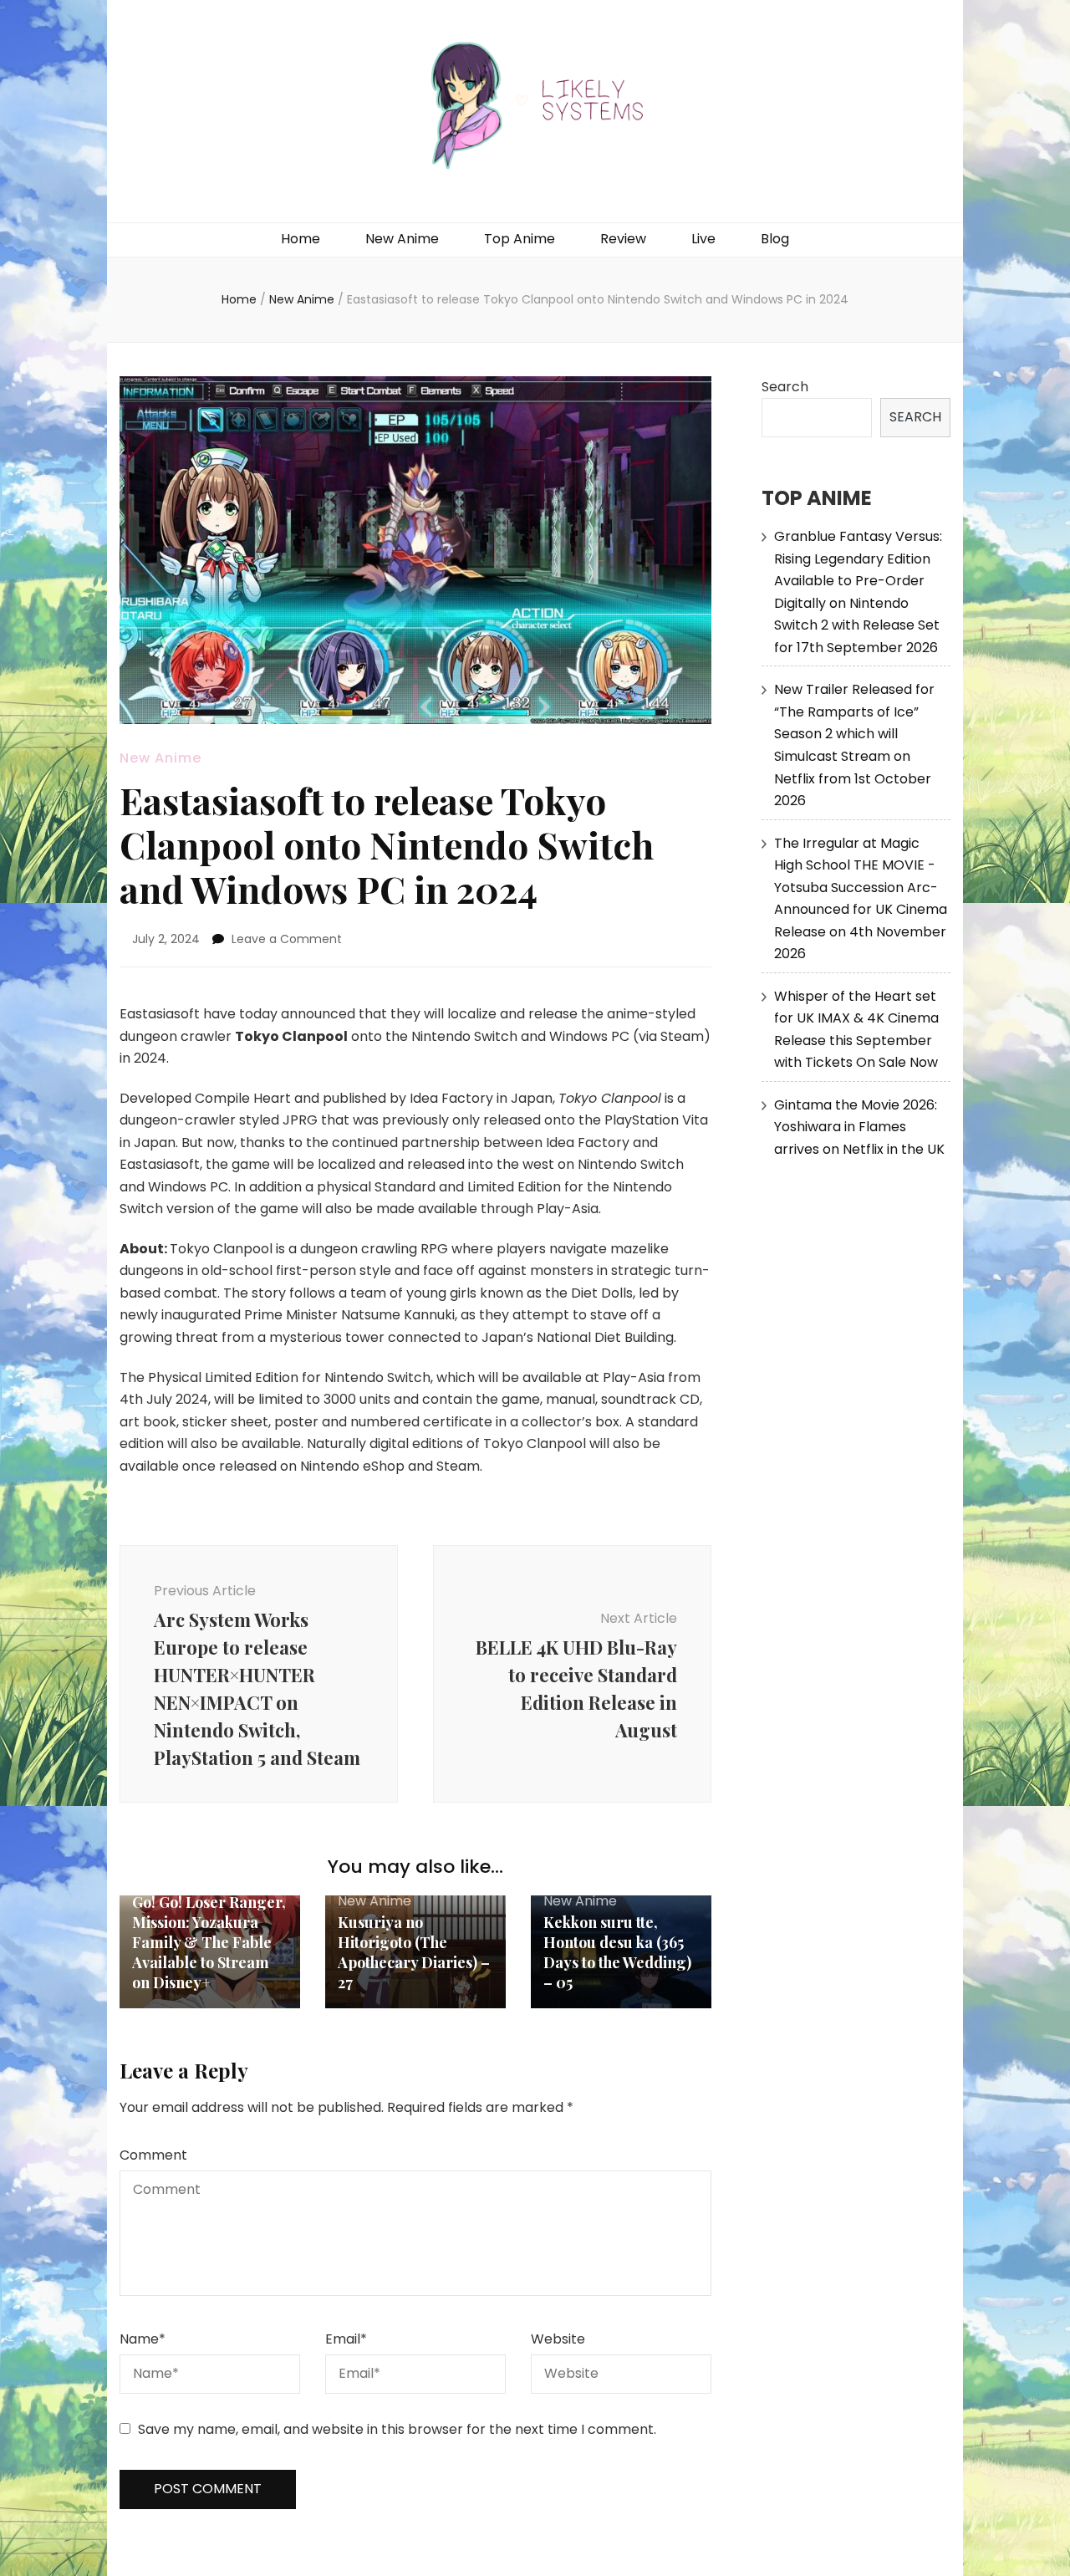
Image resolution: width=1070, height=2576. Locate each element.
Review (623, 239)
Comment (153, 2155)
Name (143, 2339)
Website (558, 2339)
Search (785, 387)
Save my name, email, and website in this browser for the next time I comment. (397, 2429)
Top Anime (520, 239)
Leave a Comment (287, 939)
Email (346, 2339)
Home (301, 239)
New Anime (402, 239)
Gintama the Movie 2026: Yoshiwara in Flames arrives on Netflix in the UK (859, 1127)
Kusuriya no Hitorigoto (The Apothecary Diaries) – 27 (414, 1952)
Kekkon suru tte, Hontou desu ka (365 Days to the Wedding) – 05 (617, 1952)
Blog (775, 239)
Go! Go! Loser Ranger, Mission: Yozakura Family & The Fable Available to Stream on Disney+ (209, 1942)
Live (703, 239)
